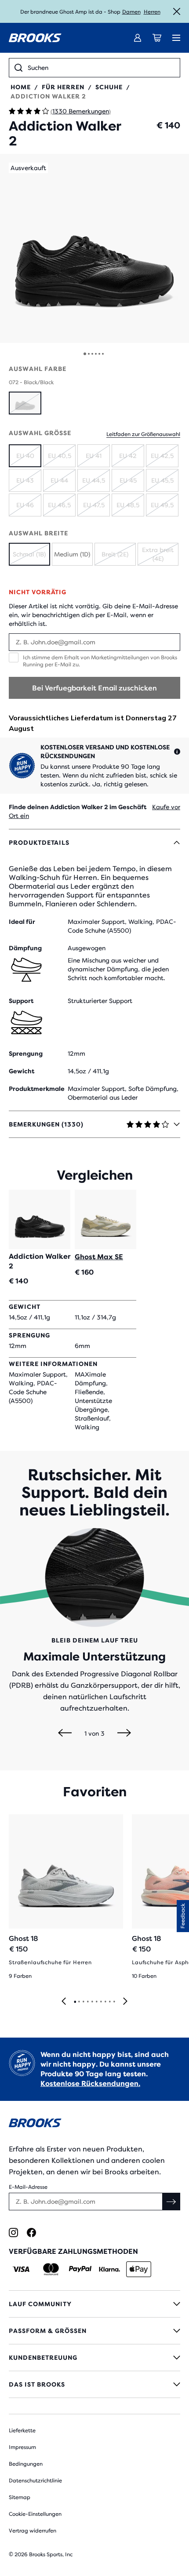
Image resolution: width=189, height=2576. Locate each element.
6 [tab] (96, 2002)
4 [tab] (87, 2002)
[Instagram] (13, 2233)
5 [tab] (92, 2002)
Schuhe (109, 87)
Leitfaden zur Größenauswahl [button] (143, 434)
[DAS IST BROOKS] (94, 2384)
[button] (94, 248)
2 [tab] (79, 2002)
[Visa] (21, 2269)
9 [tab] (109, 2002)
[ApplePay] (139, 2269)
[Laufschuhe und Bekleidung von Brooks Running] (35, 38)
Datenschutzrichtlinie (35, 2481)
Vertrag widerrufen (33, 2531)
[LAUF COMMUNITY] (94, 2304)
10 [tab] (114, 2002)
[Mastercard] (51, 2269)
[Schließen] (177, 11)
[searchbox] (101, 68)
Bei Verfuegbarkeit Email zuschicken (94, 688)
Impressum (22, 2447)
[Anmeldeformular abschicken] (171, 2202)
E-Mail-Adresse (28, 2187)
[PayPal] (80, 2269)
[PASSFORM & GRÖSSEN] (94, 2331)
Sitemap (20, 2497)
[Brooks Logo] (94, 2124)
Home (21, 87)
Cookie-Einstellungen (35, 2514)
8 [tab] (105, 2002)
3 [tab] (83, 2002)
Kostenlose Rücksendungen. (90, 2084)
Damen (131, 12)
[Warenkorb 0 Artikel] (157, 38)
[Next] (124, 1733)
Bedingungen (26, 2464)
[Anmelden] (138, 38)
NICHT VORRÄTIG (38, 592)
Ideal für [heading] (22, 922)
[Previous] (65, 1733)
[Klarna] (109, 2269)
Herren (152, 12)
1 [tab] (75, 2002)
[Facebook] (31, 2233)
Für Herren (63, 87)
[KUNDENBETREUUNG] (94, 2358)
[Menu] (176, 38)
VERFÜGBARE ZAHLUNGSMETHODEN (73, 2251)
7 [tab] (101, 2002)
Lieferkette (22, 2431)
